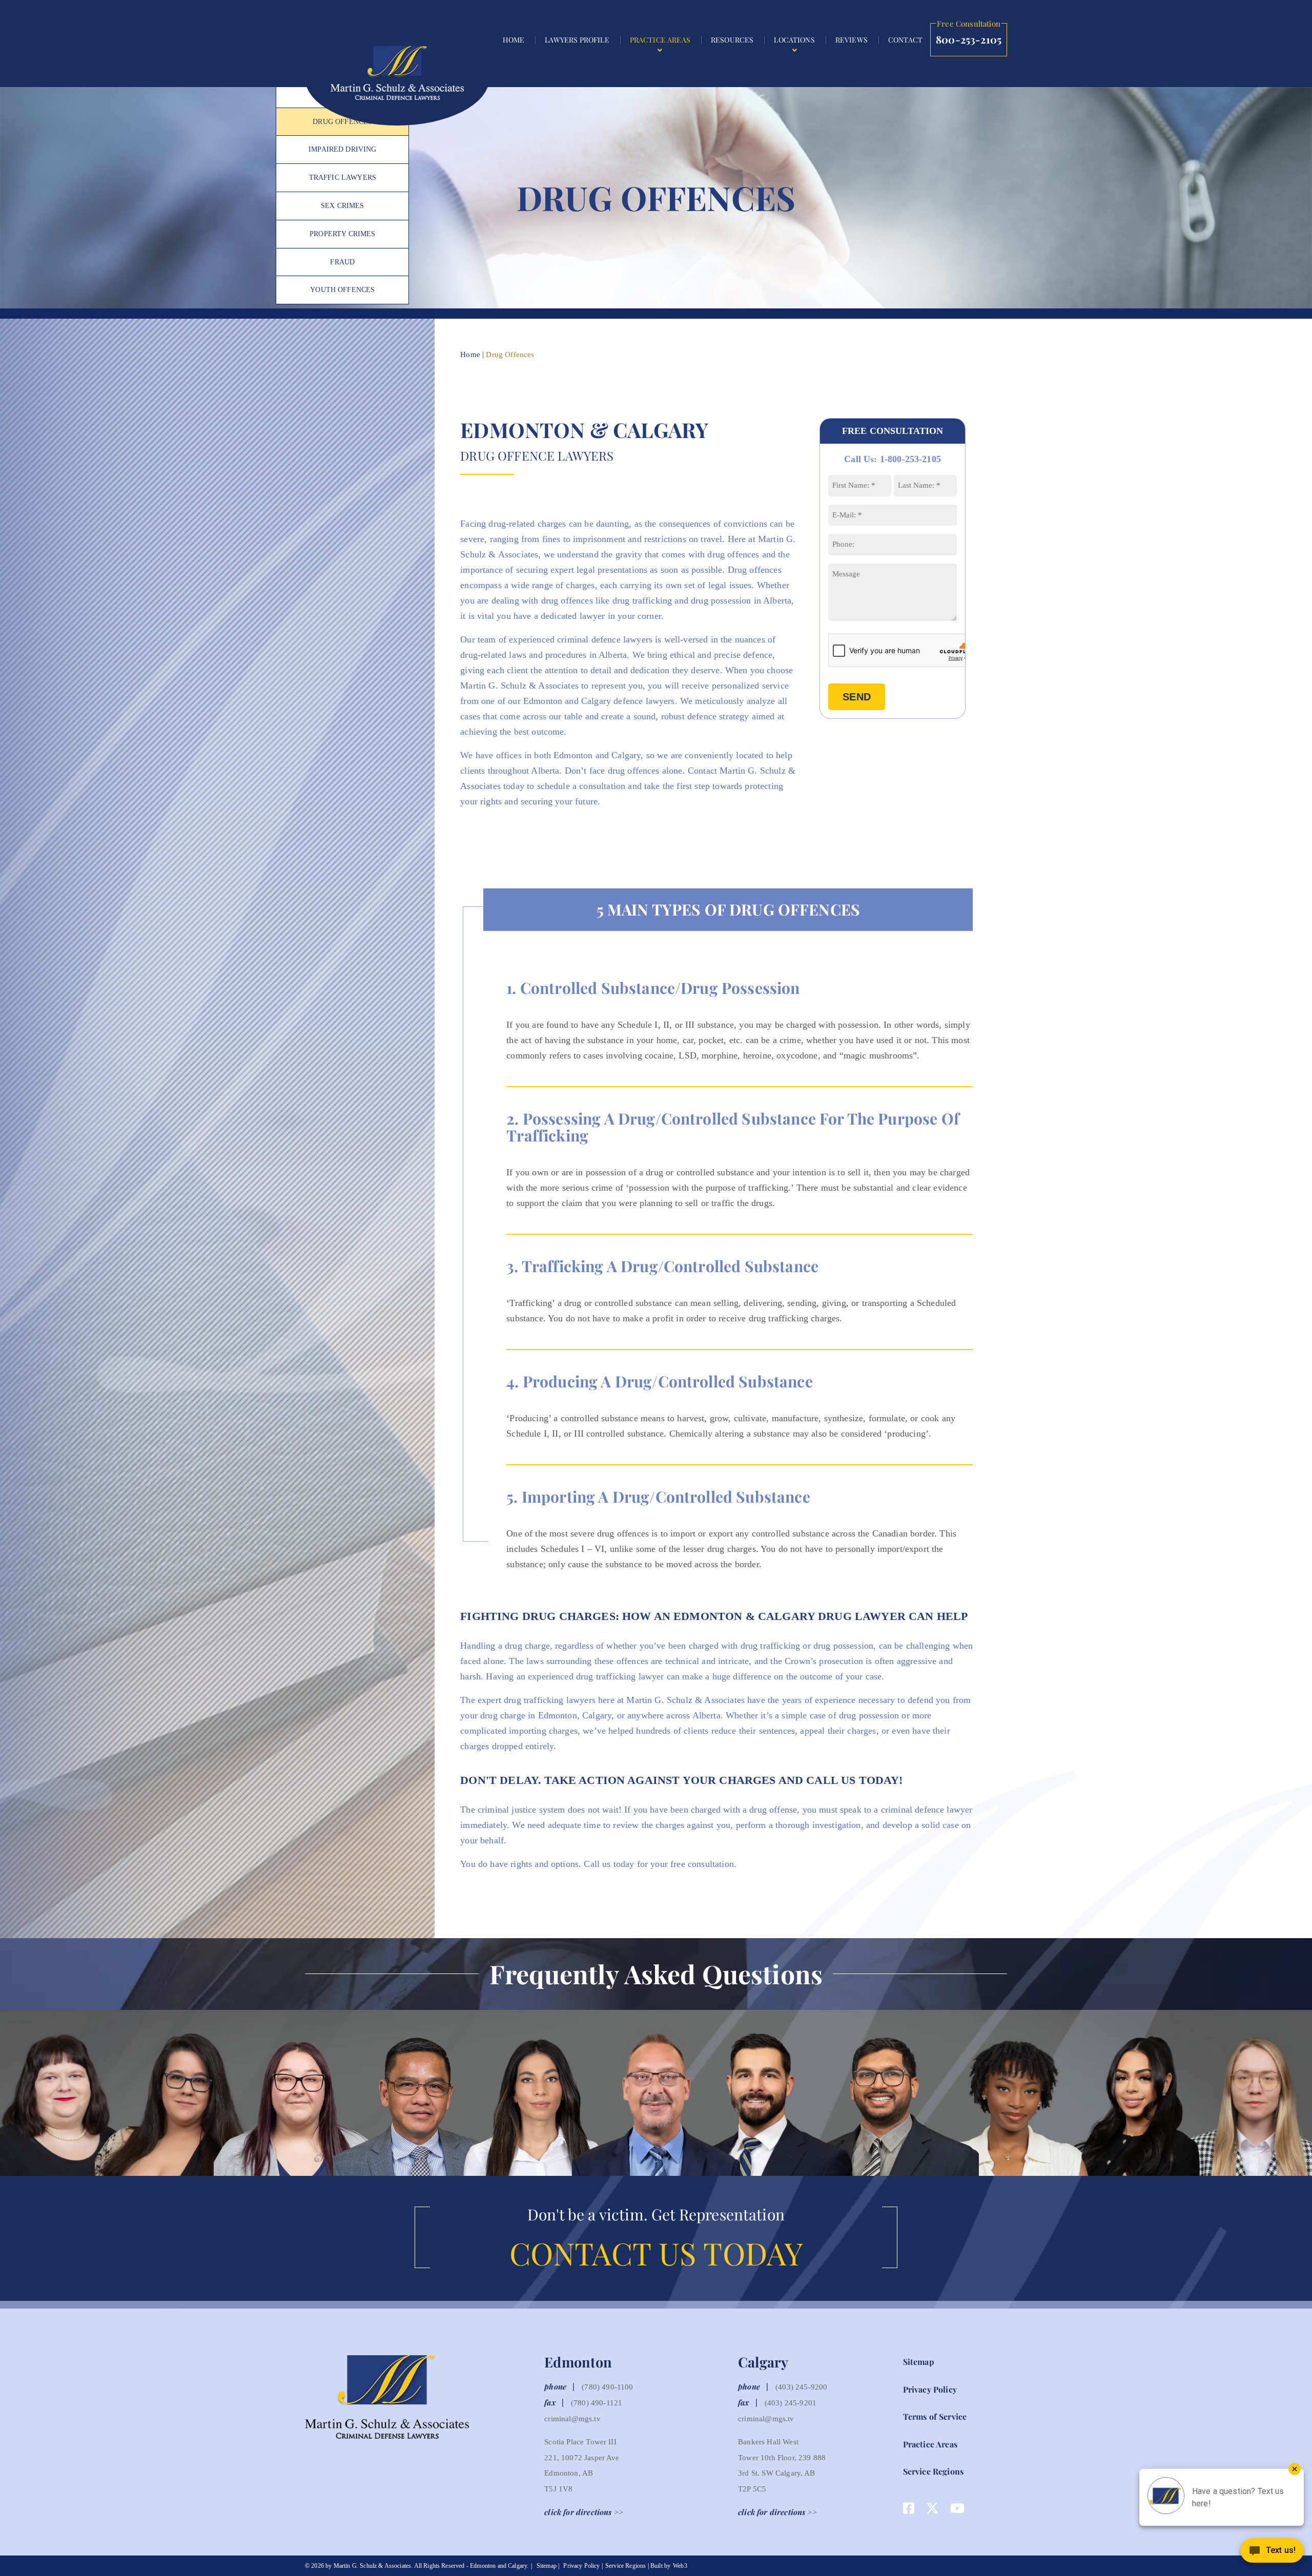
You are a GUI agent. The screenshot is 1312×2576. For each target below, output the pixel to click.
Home (470, 355)
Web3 (680, 2566)
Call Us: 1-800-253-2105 (893, 459)
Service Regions (933, 2471)
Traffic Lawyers (343, 178)
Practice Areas (930, 2444)
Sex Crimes (343, 206)
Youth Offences (342, 290)
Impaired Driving (343, 149)
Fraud (342, 262)
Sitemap (919, 2362)
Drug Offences (342, 122)
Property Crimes (342, 234)
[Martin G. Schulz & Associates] (397, 78)
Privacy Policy (930, 2389)
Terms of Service (935, 2416)
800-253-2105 (969, 35)
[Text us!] (1272, 2554)
